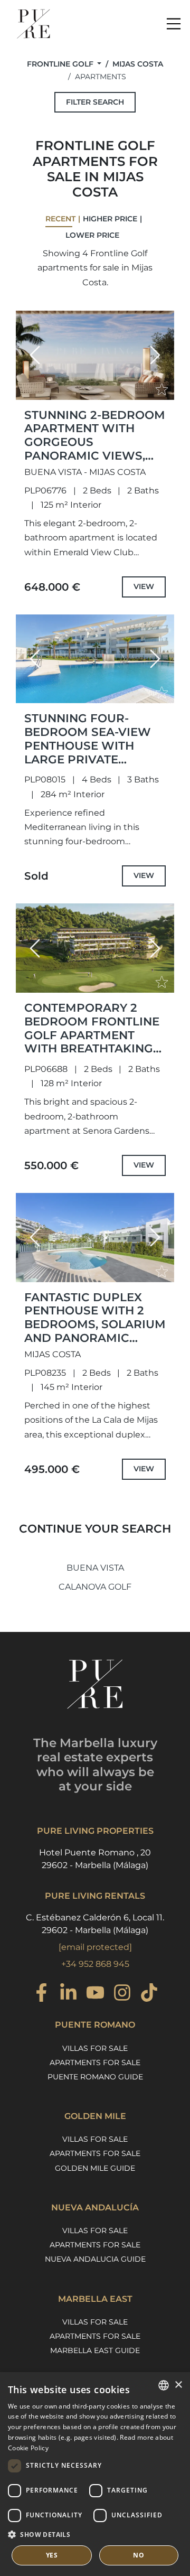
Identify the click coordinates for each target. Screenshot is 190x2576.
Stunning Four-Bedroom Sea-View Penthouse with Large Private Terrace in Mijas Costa (88, 752)
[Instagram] (122, 1994)
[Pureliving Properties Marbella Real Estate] (34, 24)
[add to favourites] (163, 391)
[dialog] (95, 2474)
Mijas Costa (138, 64)
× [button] (178, 2385)
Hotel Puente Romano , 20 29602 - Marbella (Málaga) (95, 1859)
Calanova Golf (95, 1587)
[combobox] (164, 2385)
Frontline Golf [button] (61, 64)
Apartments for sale (95, 2062)
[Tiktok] (149, 1994)
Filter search (95, 102)
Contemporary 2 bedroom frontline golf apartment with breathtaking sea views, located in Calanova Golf (92, 1042)
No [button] (139, 2555)
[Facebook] (41, 1994)
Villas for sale (95, 2048)
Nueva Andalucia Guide (95, 2259)
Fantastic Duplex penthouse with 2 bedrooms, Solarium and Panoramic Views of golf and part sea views (95, 1331)
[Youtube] (95, 1994)
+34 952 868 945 (95, 1964)
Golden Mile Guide (95, 2168)
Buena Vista (95, 1568)
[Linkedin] (68, 1994)
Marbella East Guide (95, 2350)
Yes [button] (52, 2555)
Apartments (101, 77)
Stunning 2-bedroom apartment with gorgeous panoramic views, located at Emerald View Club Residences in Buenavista (95, 462)
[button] (35, 355)
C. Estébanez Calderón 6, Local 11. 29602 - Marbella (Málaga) (95, 1924)
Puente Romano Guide (95, 2077)
